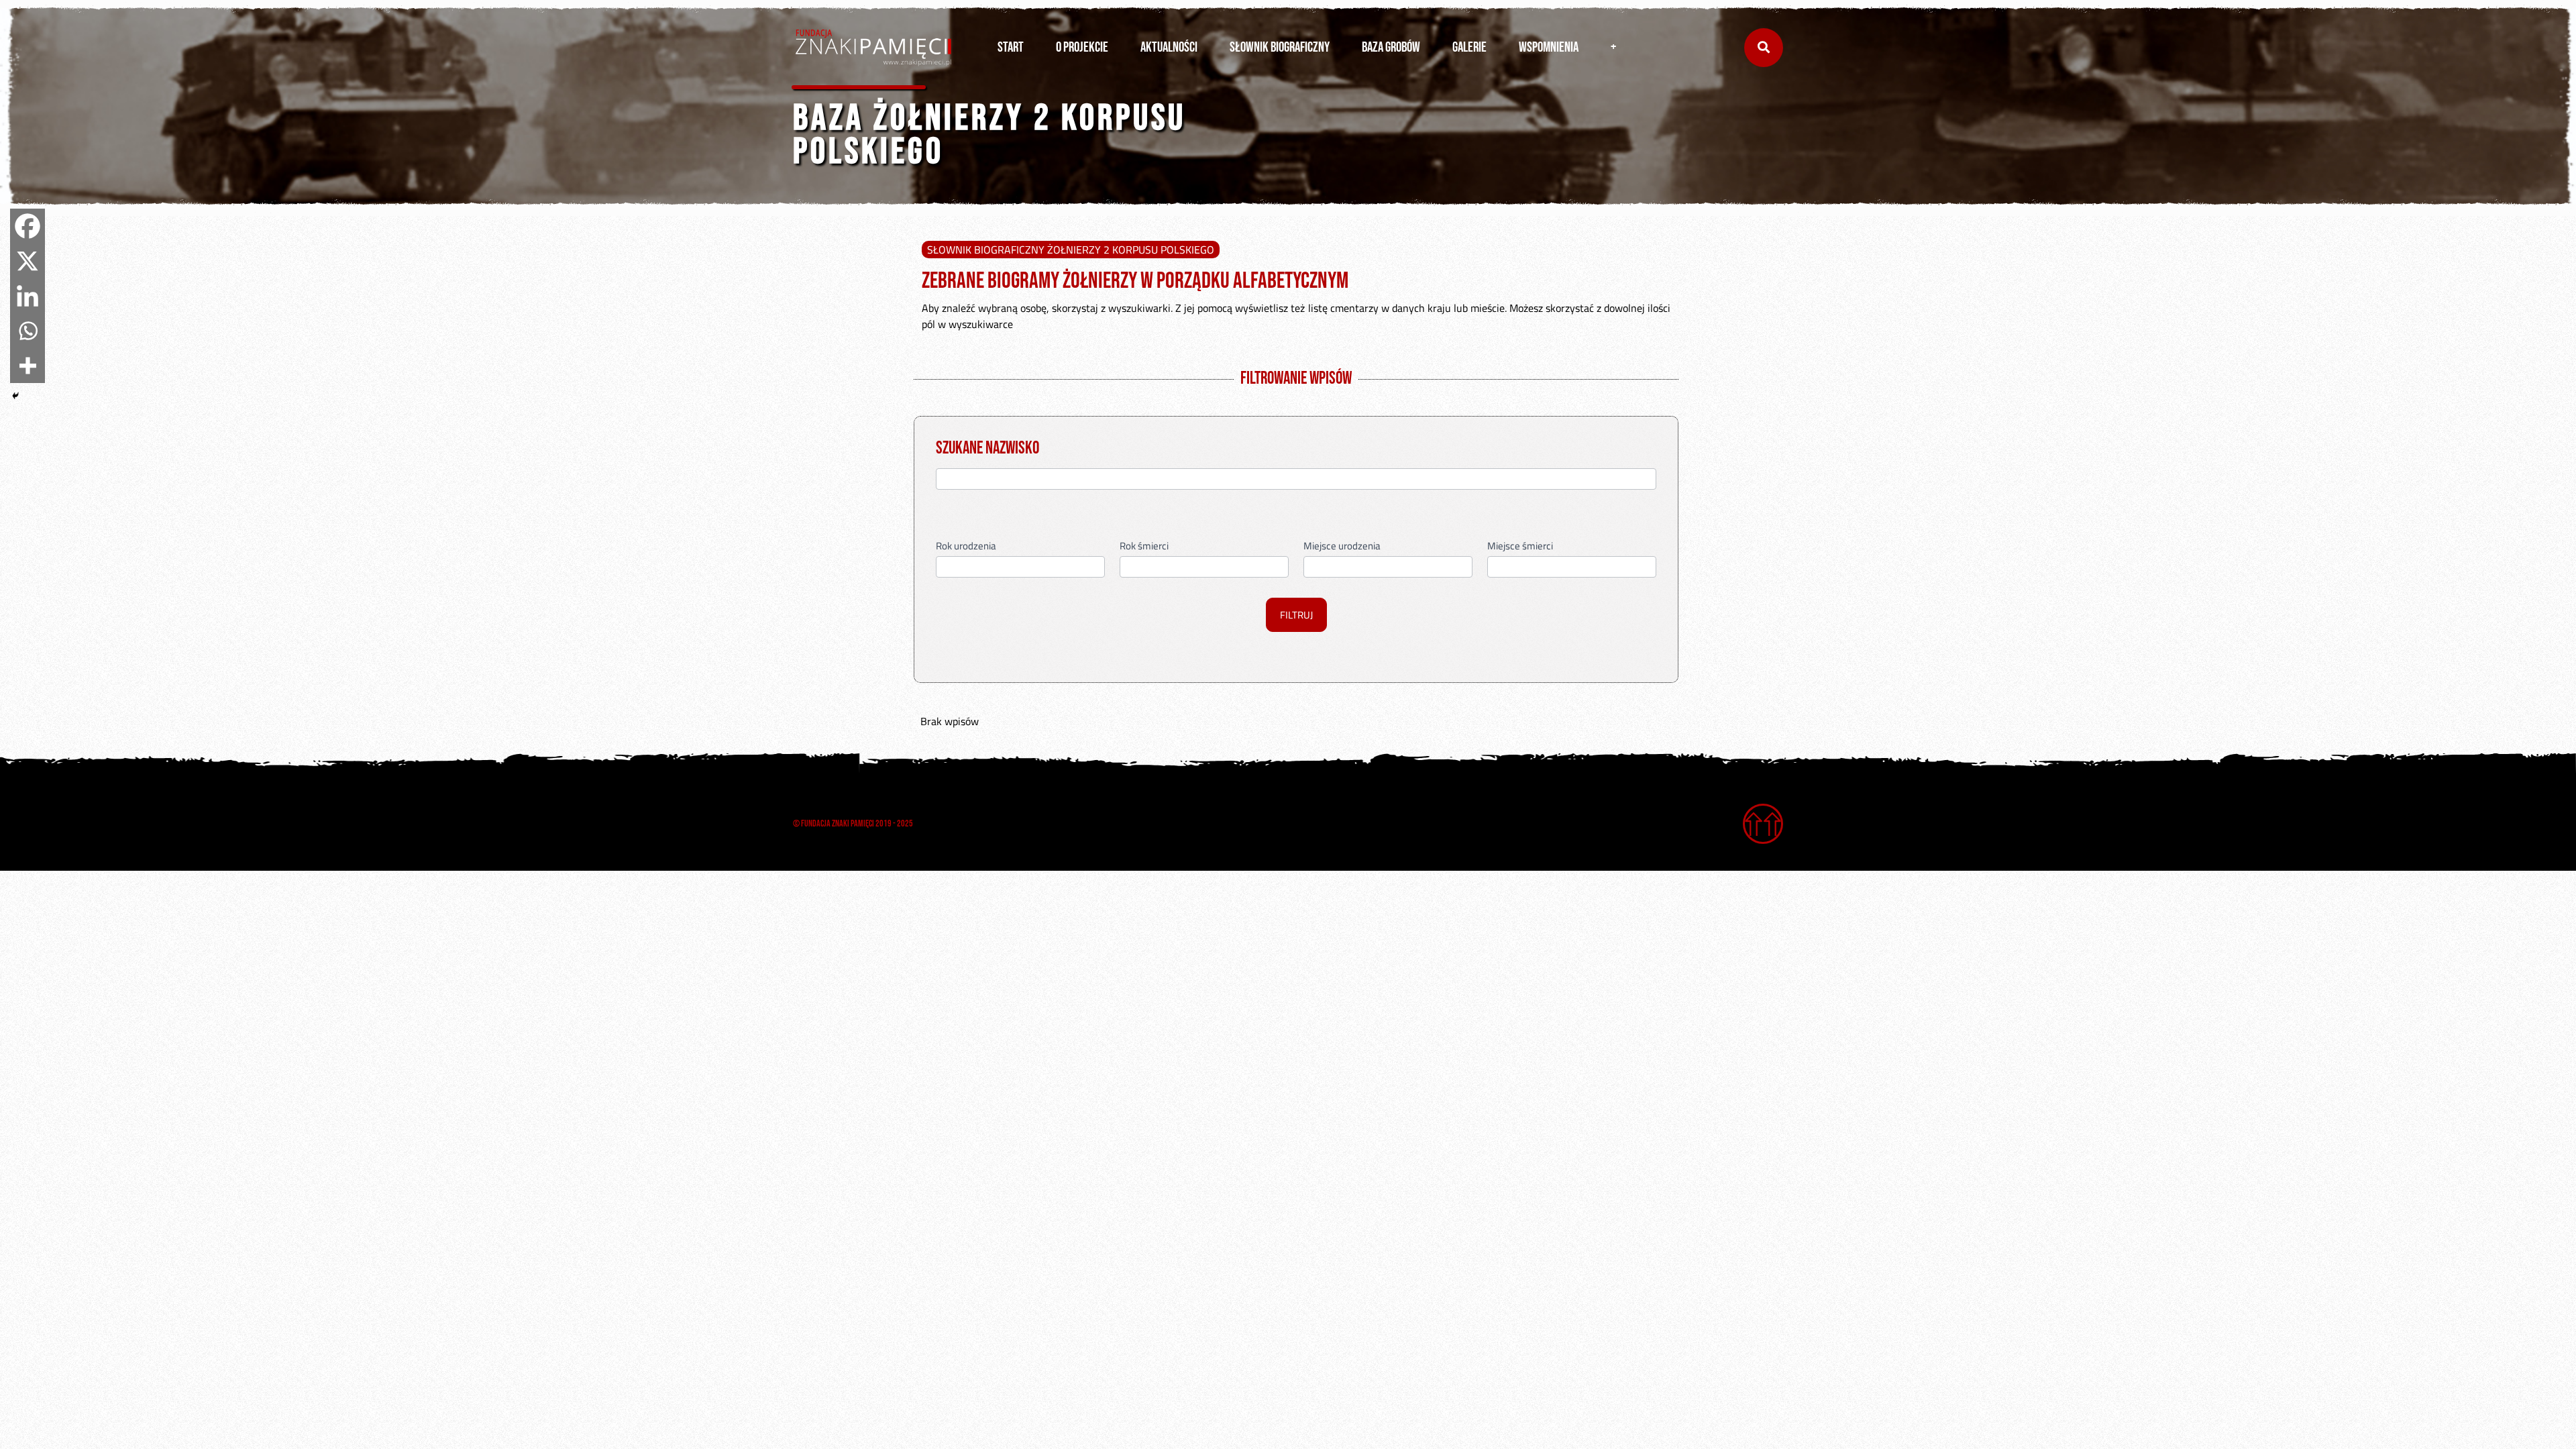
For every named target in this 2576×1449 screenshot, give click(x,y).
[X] (28, 261)
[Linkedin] (28, 296)
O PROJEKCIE (1082, 47)
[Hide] (15, 396)
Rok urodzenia (966, 547)
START (1011, 47)
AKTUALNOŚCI (1169, 47)
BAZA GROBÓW (1391, 47)
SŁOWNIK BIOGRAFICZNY (1280, 47)
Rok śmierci (1144, 547)
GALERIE (1469, 47)
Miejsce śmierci (1520, 547)
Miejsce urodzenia (1342, 547)
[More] (28, 366)
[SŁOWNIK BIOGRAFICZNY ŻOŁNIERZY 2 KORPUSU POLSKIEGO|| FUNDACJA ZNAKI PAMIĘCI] (873, 48)
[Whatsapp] (28, 331)
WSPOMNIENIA (1549, 47)
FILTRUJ (1296, 615)
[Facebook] (28, 226)
